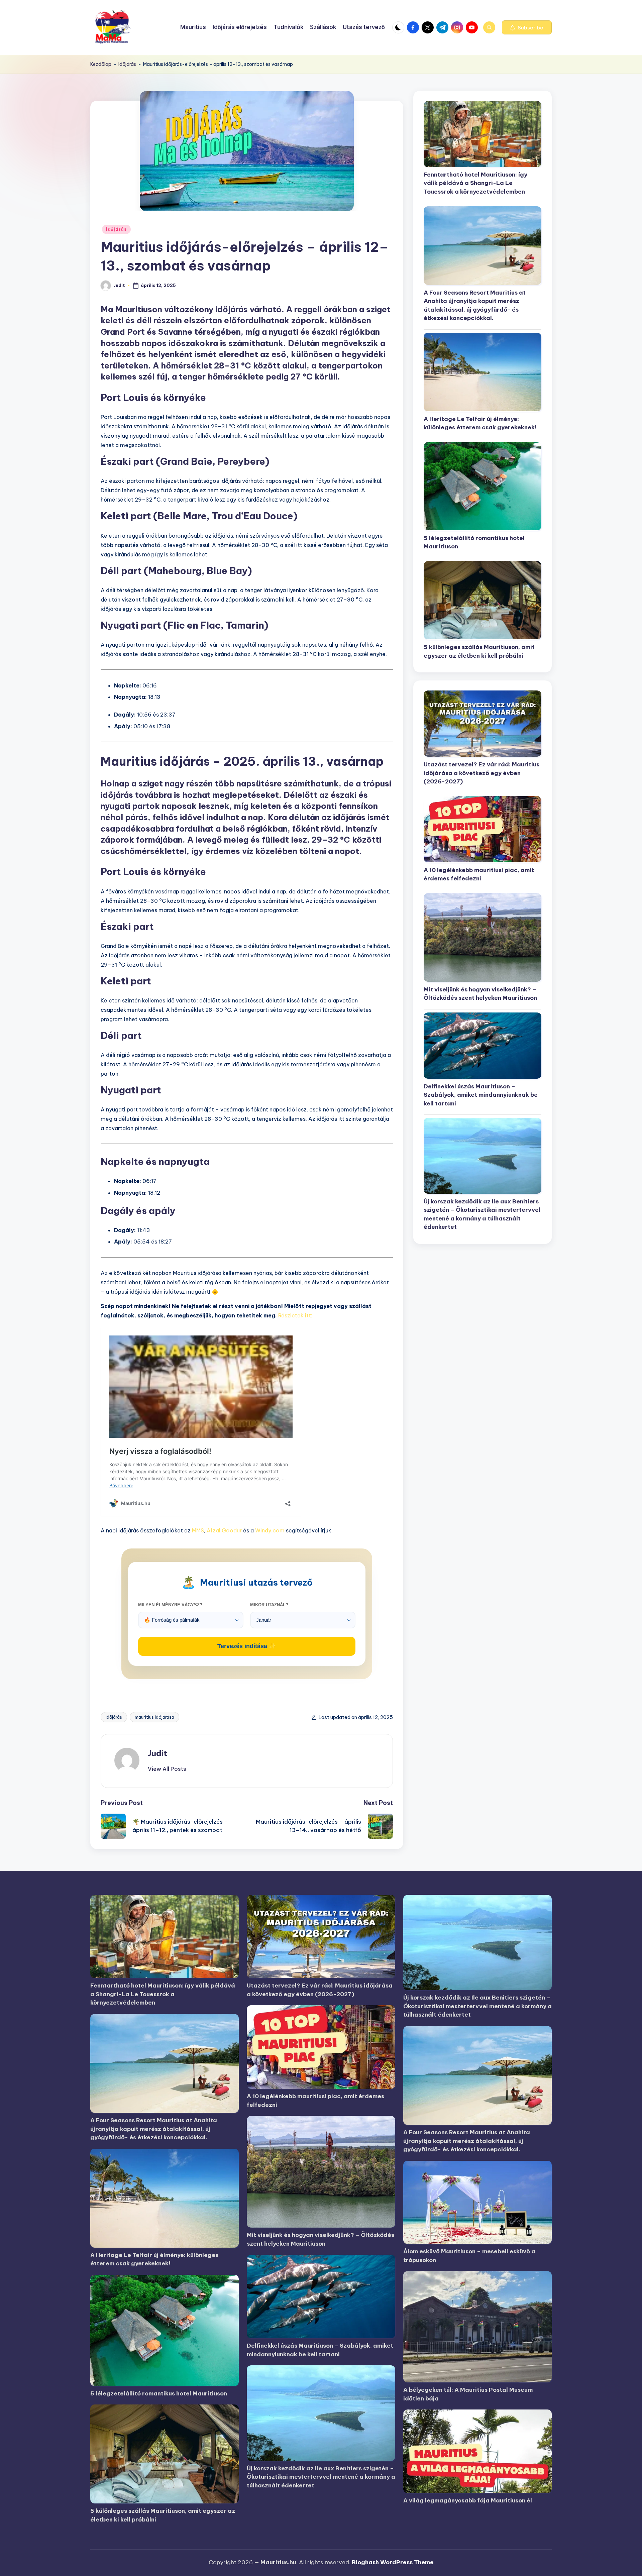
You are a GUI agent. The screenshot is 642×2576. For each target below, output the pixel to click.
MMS (198, 1530)
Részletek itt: (295, 1315)
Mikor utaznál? (269, 1605)
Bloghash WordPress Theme (393, 2562)
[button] (527, 27)
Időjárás (127, 64)
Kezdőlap (101, 64)
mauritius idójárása (154, 1717)
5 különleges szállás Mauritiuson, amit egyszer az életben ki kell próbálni (479, 651)
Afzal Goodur (224, 1530)
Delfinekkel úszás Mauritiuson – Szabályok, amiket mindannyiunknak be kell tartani (481, 1095)
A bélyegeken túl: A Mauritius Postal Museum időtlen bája (468, 2394)
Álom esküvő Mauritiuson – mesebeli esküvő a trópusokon (469, 2256)
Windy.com (270, 1530)
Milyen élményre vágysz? (170, 1605)
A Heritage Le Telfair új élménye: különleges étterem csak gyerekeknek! (480, 423)
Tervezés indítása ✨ (247, 1646)
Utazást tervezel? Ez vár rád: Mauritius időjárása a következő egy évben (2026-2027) (481, 773)
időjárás (114, 1717)
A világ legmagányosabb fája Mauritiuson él (468, 2500)
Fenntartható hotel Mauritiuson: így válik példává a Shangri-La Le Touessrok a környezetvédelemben (475, 183)
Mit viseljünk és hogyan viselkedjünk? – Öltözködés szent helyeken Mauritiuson (480, 993)
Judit (157, 1753)
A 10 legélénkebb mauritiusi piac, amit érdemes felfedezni (479, 874)
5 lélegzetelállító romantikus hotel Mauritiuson (474, 542)
